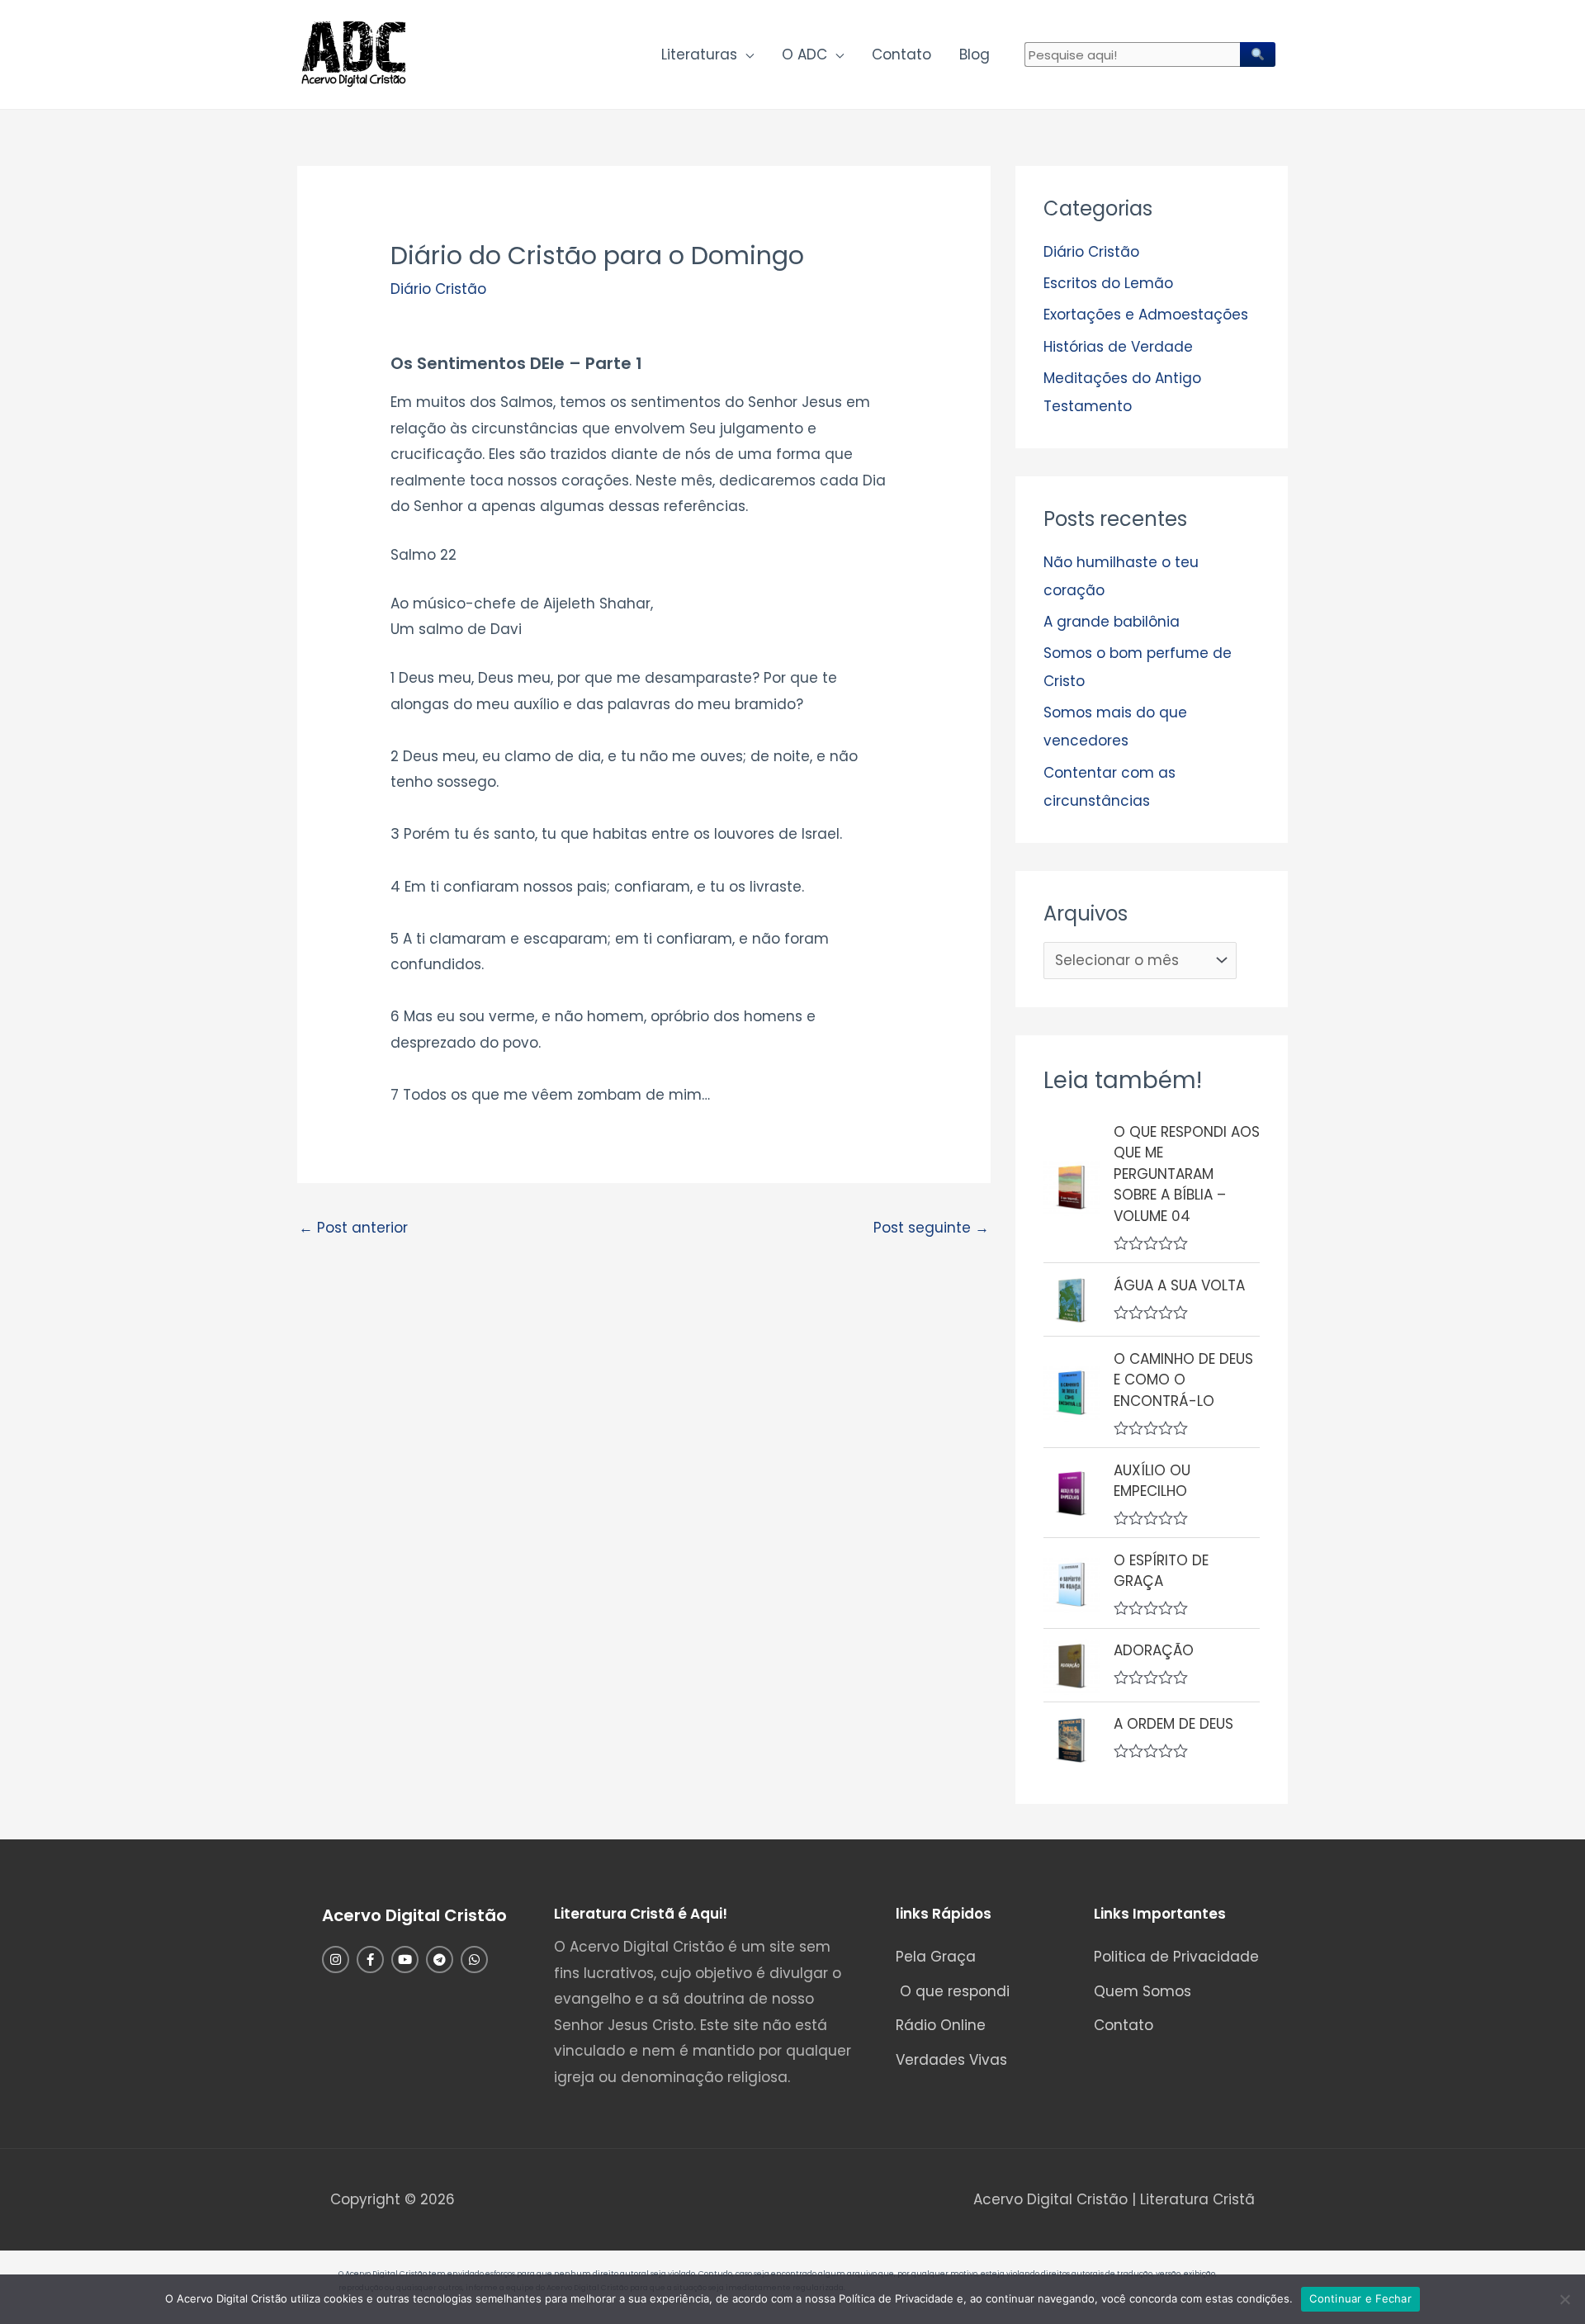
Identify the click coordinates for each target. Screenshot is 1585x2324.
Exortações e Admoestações (1146, 315)
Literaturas (699, 54)
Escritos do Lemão (1108, 283)
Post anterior (353, 1228)
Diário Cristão (438, 289)
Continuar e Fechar (1360, 2298)
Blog (975, 54)
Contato (901, 54)
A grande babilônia (1112, 622)
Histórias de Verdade (1118, 347)
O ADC (804, 54)
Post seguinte (931, 1228)
